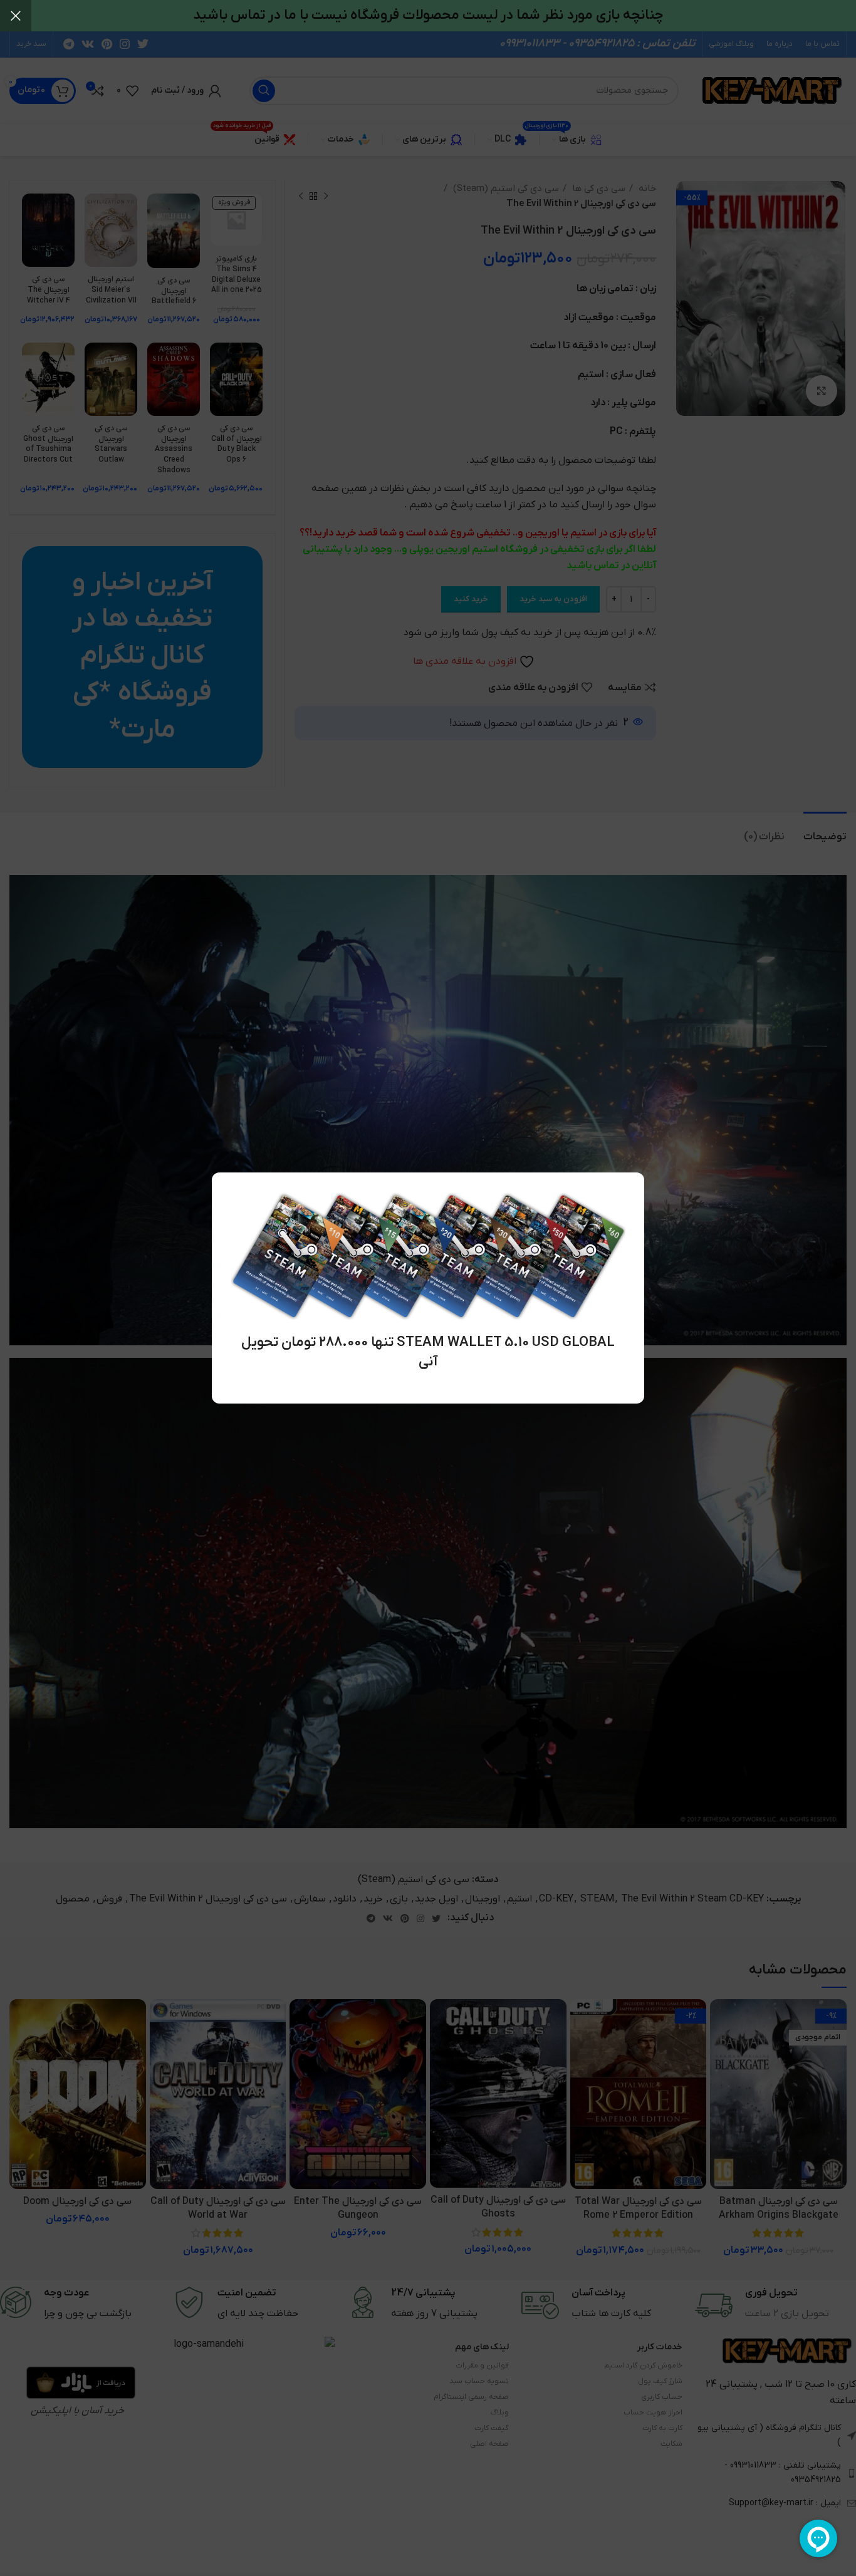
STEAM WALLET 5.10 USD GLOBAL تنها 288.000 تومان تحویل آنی (428, 1352)
